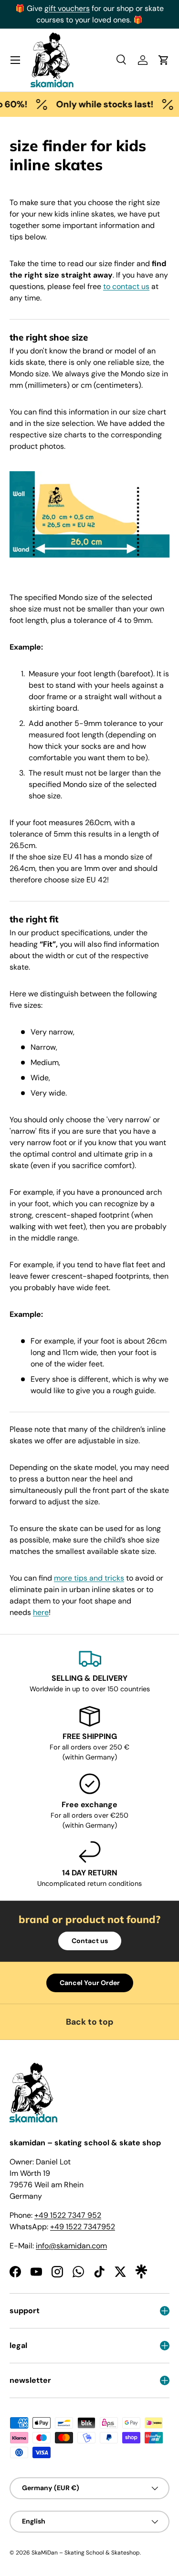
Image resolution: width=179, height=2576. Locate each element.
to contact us (126, 286)
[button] (164, 60)
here (41, 1612)
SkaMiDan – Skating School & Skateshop (86, 2553)
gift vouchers (67, 8)
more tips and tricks (89, 1578)
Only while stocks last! (99, 104)
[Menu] (15, 60)
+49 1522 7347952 (83, 2227)
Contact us (90, 1941)
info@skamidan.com (71, 2246)
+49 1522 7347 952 (68, 2215)
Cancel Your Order (90, 1983)
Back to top (90, 2022)
